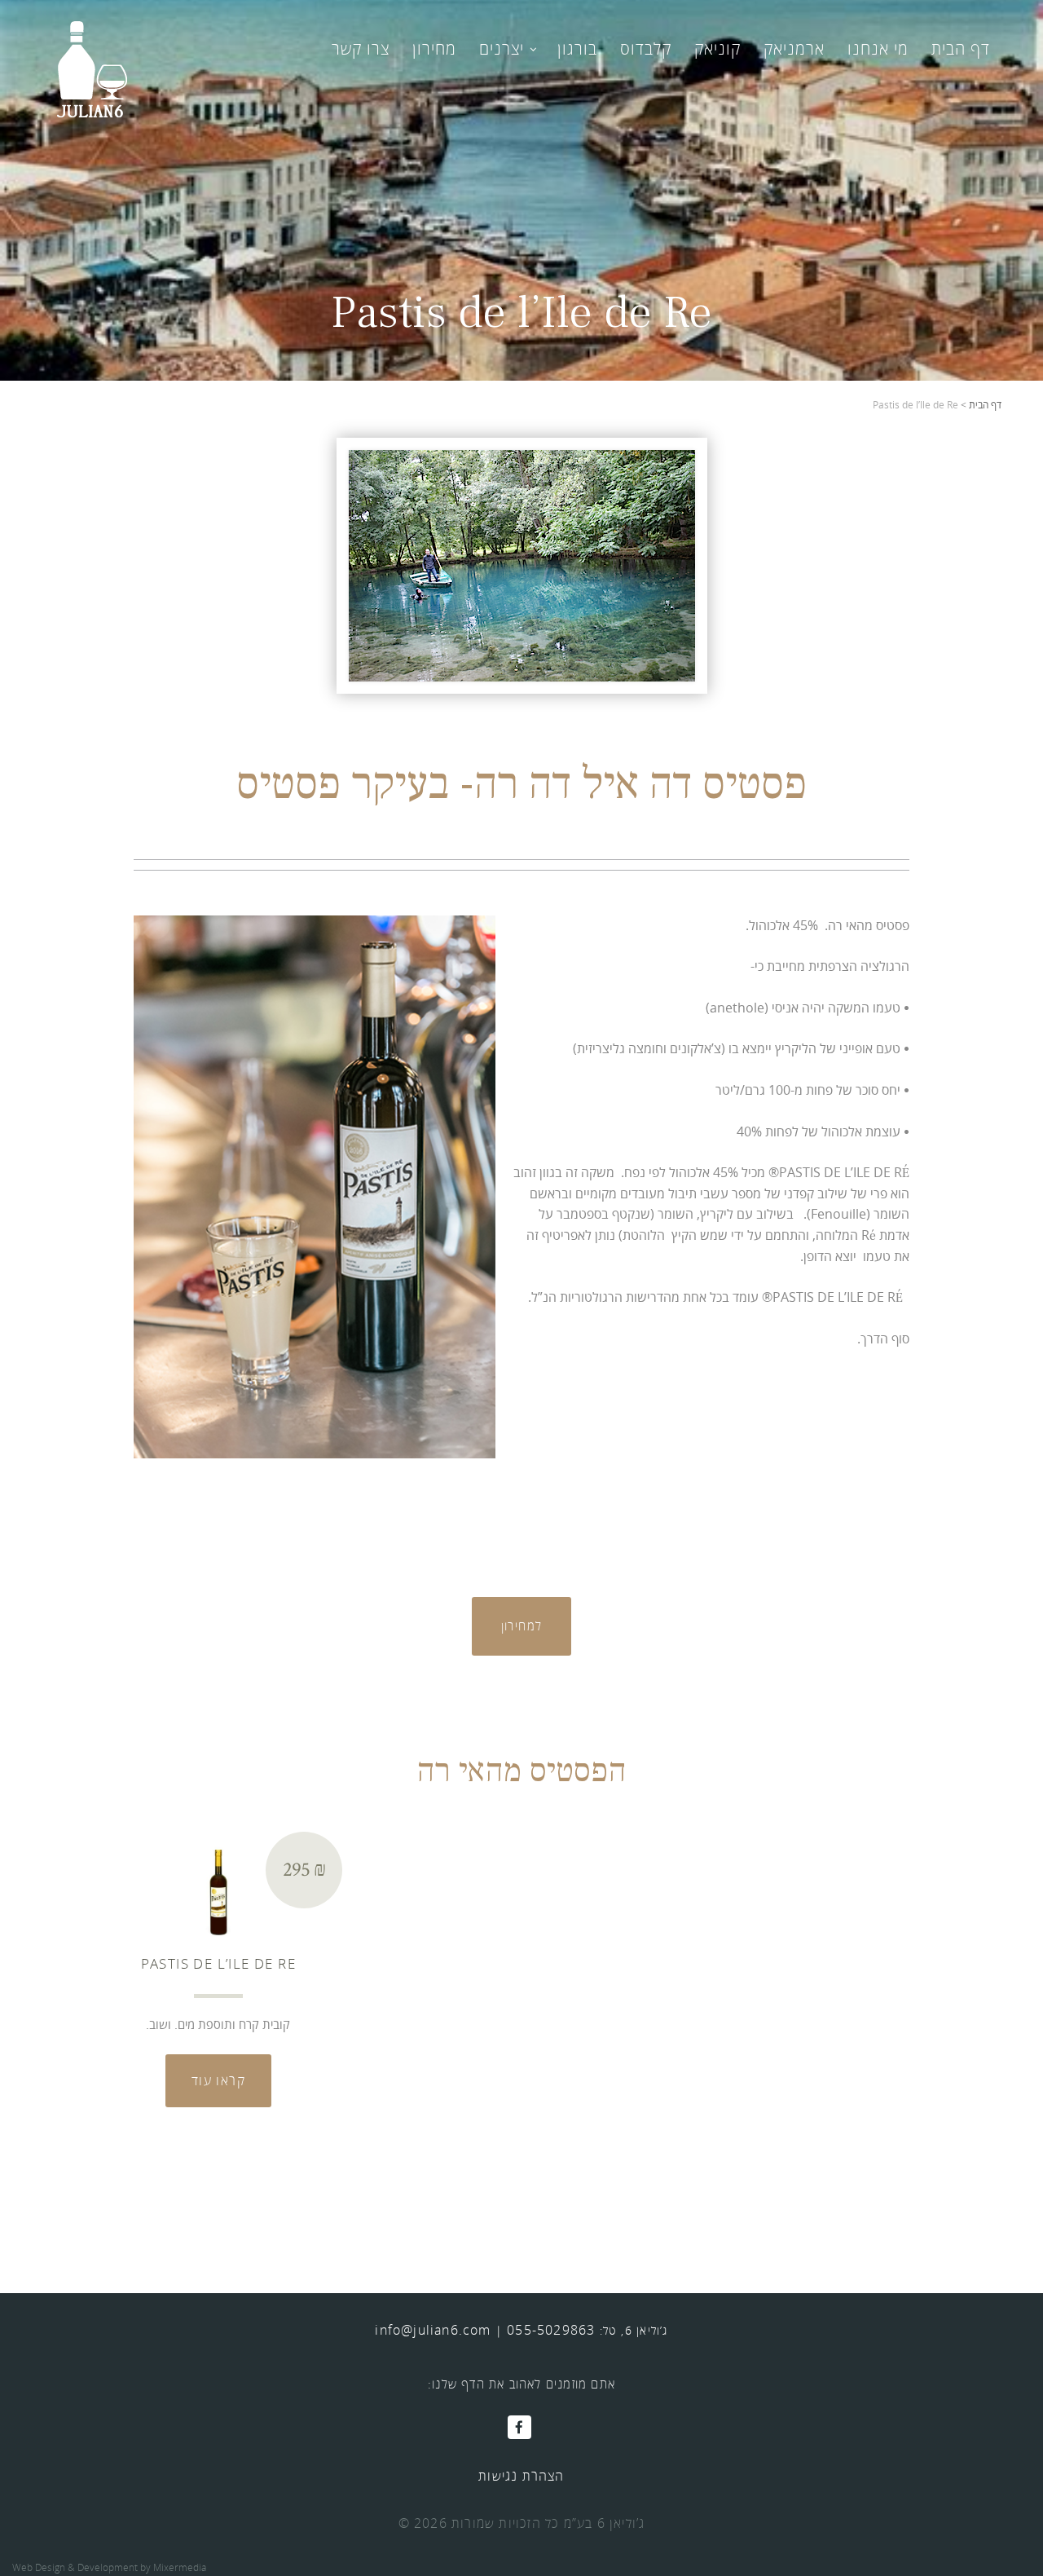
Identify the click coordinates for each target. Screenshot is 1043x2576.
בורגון (577, 49)
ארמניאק (794, 49)
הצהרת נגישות (521, 2476)
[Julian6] (92, 68)
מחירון (434, 49)
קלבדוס (646, 49)
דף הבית (961, 49)
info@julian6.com (433, 2330)
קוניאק (717, 49)
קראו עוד (218, 2080)
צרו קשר (361, 49)
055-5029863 (551, 2330)
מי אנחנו (878, 49)
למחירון (522, 1625)
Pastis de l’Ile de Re (218, 1963)
